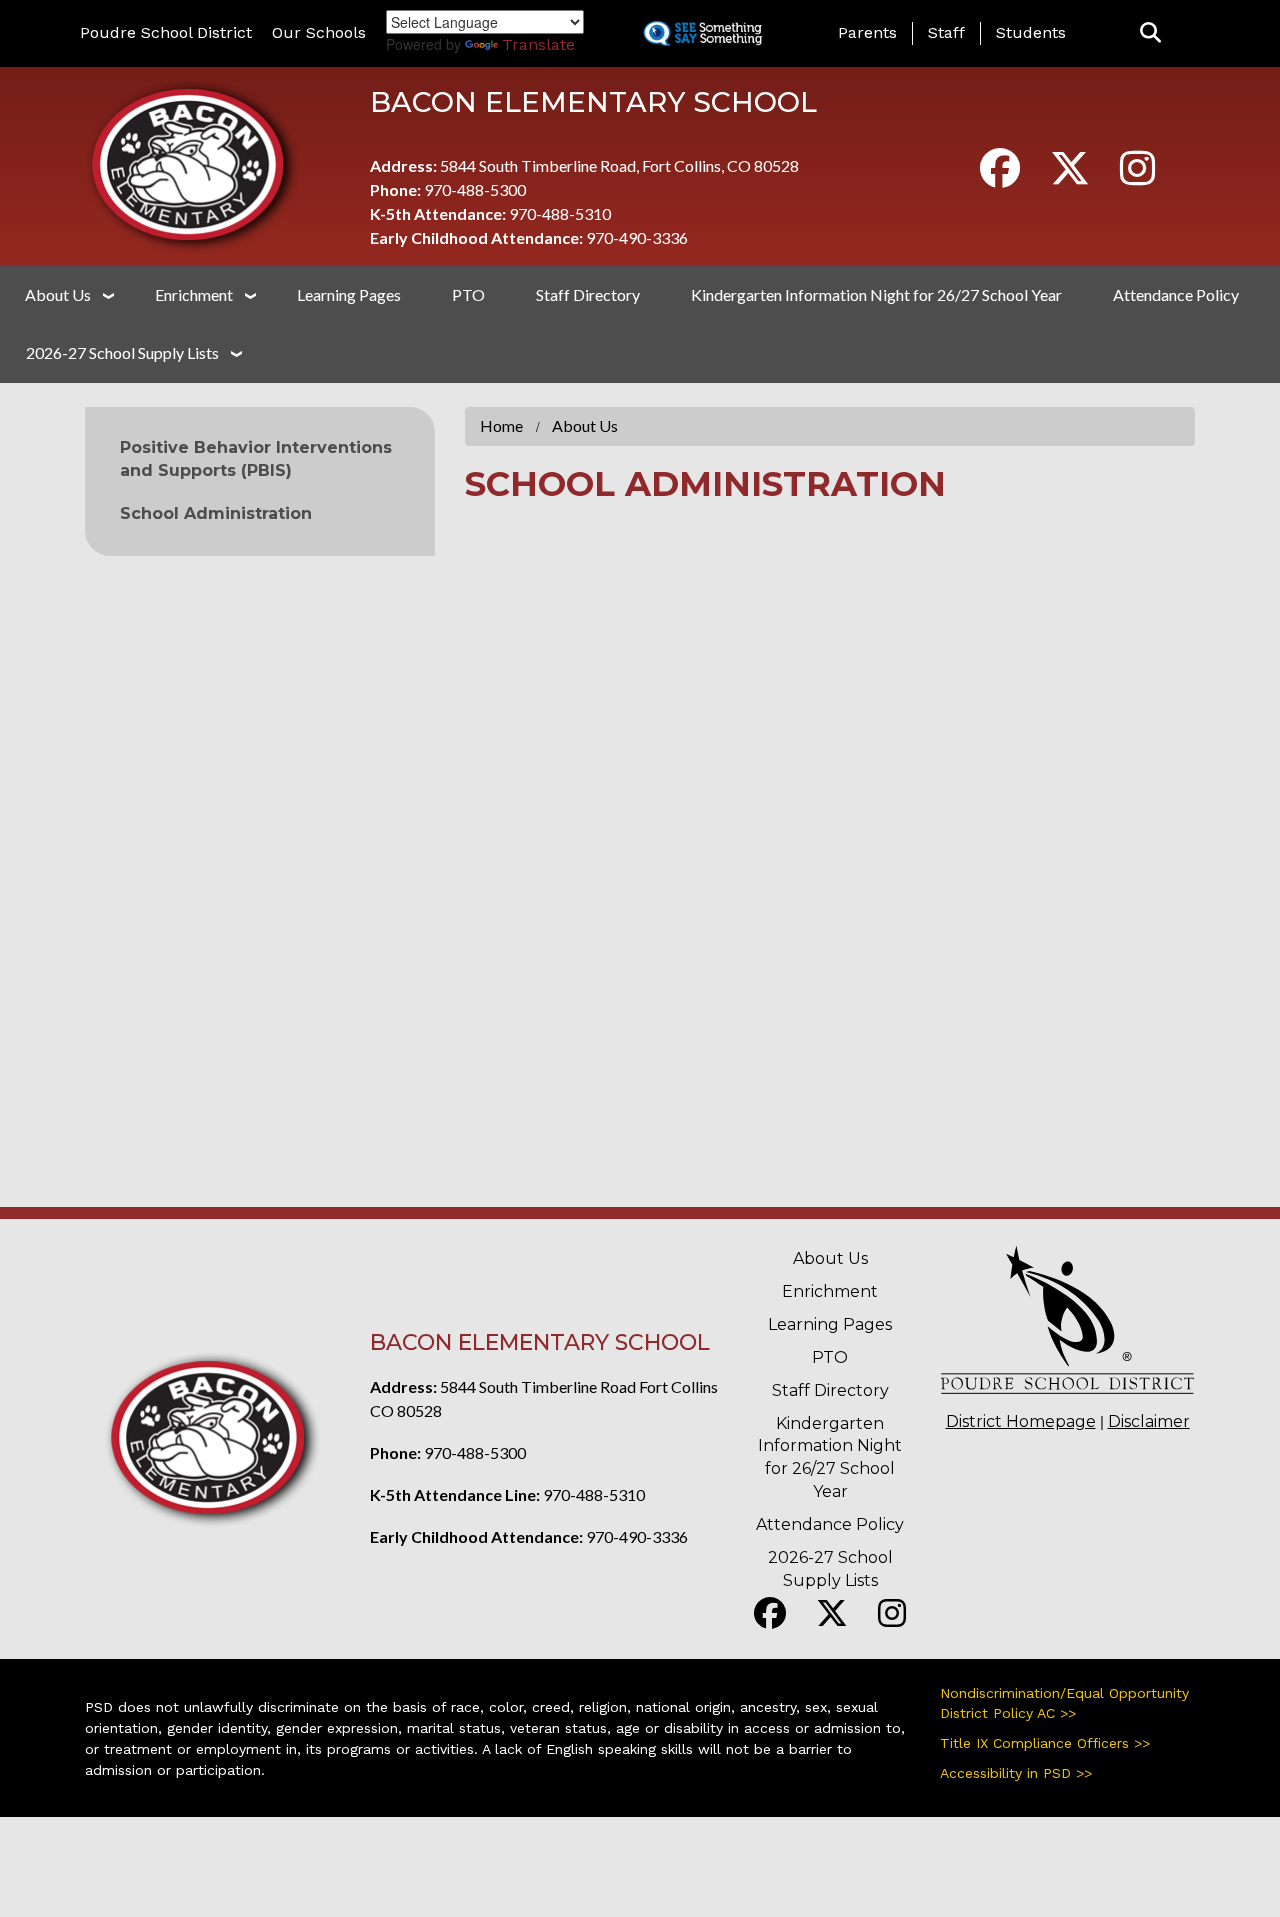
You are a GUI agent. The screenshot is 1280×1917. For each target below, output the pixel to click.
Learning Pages (349, 294)
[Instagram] (1137, 176)
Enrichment (194, 294)
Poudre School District (166, 32)
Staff (946, 32)
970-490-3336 (637, 237)
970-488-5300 (475, 189)
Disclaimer (1149, 1421)
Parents (867, 32)
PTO (468, 294)
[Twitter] (1070, 176)
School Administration (216, 513)
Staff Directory (588, 294)
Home (501, 425)
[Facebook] (1000, 176)
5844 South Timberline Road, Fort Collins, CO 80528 (619, 165)
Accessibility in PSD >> (1016, 1773)
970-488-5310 (560, 213)
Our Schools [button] (319, 32)
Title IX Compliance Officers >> (1045, 1743)
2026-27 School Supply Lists (122, 352)
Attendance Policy (1176, 294)
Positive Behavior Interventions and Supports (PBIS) (256, 459)
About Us (58, 294)
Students (1031, 32)
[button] (1150, 33)
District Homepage (1021, 1421)
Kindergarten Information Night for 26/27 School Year (876, 294)
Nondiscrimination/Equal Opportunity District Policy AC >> (1064, 1703)
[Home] (192, 163)
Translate (538, 44)
